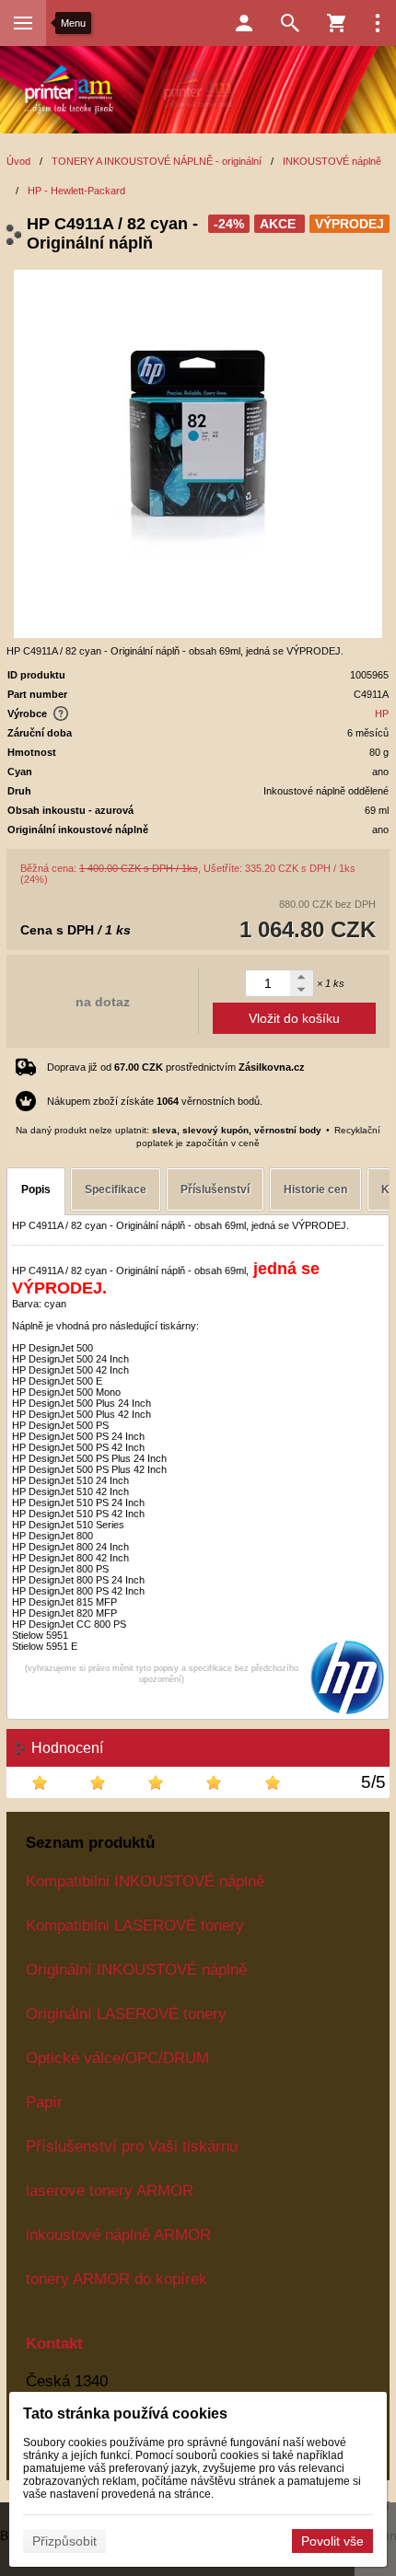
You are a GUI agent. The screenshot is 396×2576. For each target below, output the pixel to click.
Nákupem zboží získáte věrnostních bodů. (155, 1101)
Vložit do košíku (294, 1018)
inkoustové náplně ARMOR (118, 2234)
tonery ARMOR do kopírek (116, 2279)
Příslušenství (215, 1189)
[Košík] (336, 23)
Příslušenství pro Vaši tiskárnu (132, 2146)
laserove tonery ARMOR (110, 2190)
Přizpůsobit (64, 2541)
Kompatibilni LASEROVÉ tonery (135, 1925)
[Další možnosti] (378, 23)
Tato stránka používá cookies (125, 2414)
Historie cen (315, 1189)
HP (382, 714)
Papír (44, 2102)
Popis (36, 1189)
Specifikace (116, 1189)
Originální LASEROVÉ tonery (126, 2013)
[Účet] (244, 23)
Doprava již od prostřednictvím (176, 1067)
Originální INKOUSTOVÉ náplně (136, 1969)
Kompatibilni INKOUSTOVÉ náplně (145, 1881)
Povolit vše (332, 2541)
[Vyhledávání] (290, 23)
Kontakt (54, 2343)
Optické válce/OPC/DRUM (117, 2058)
